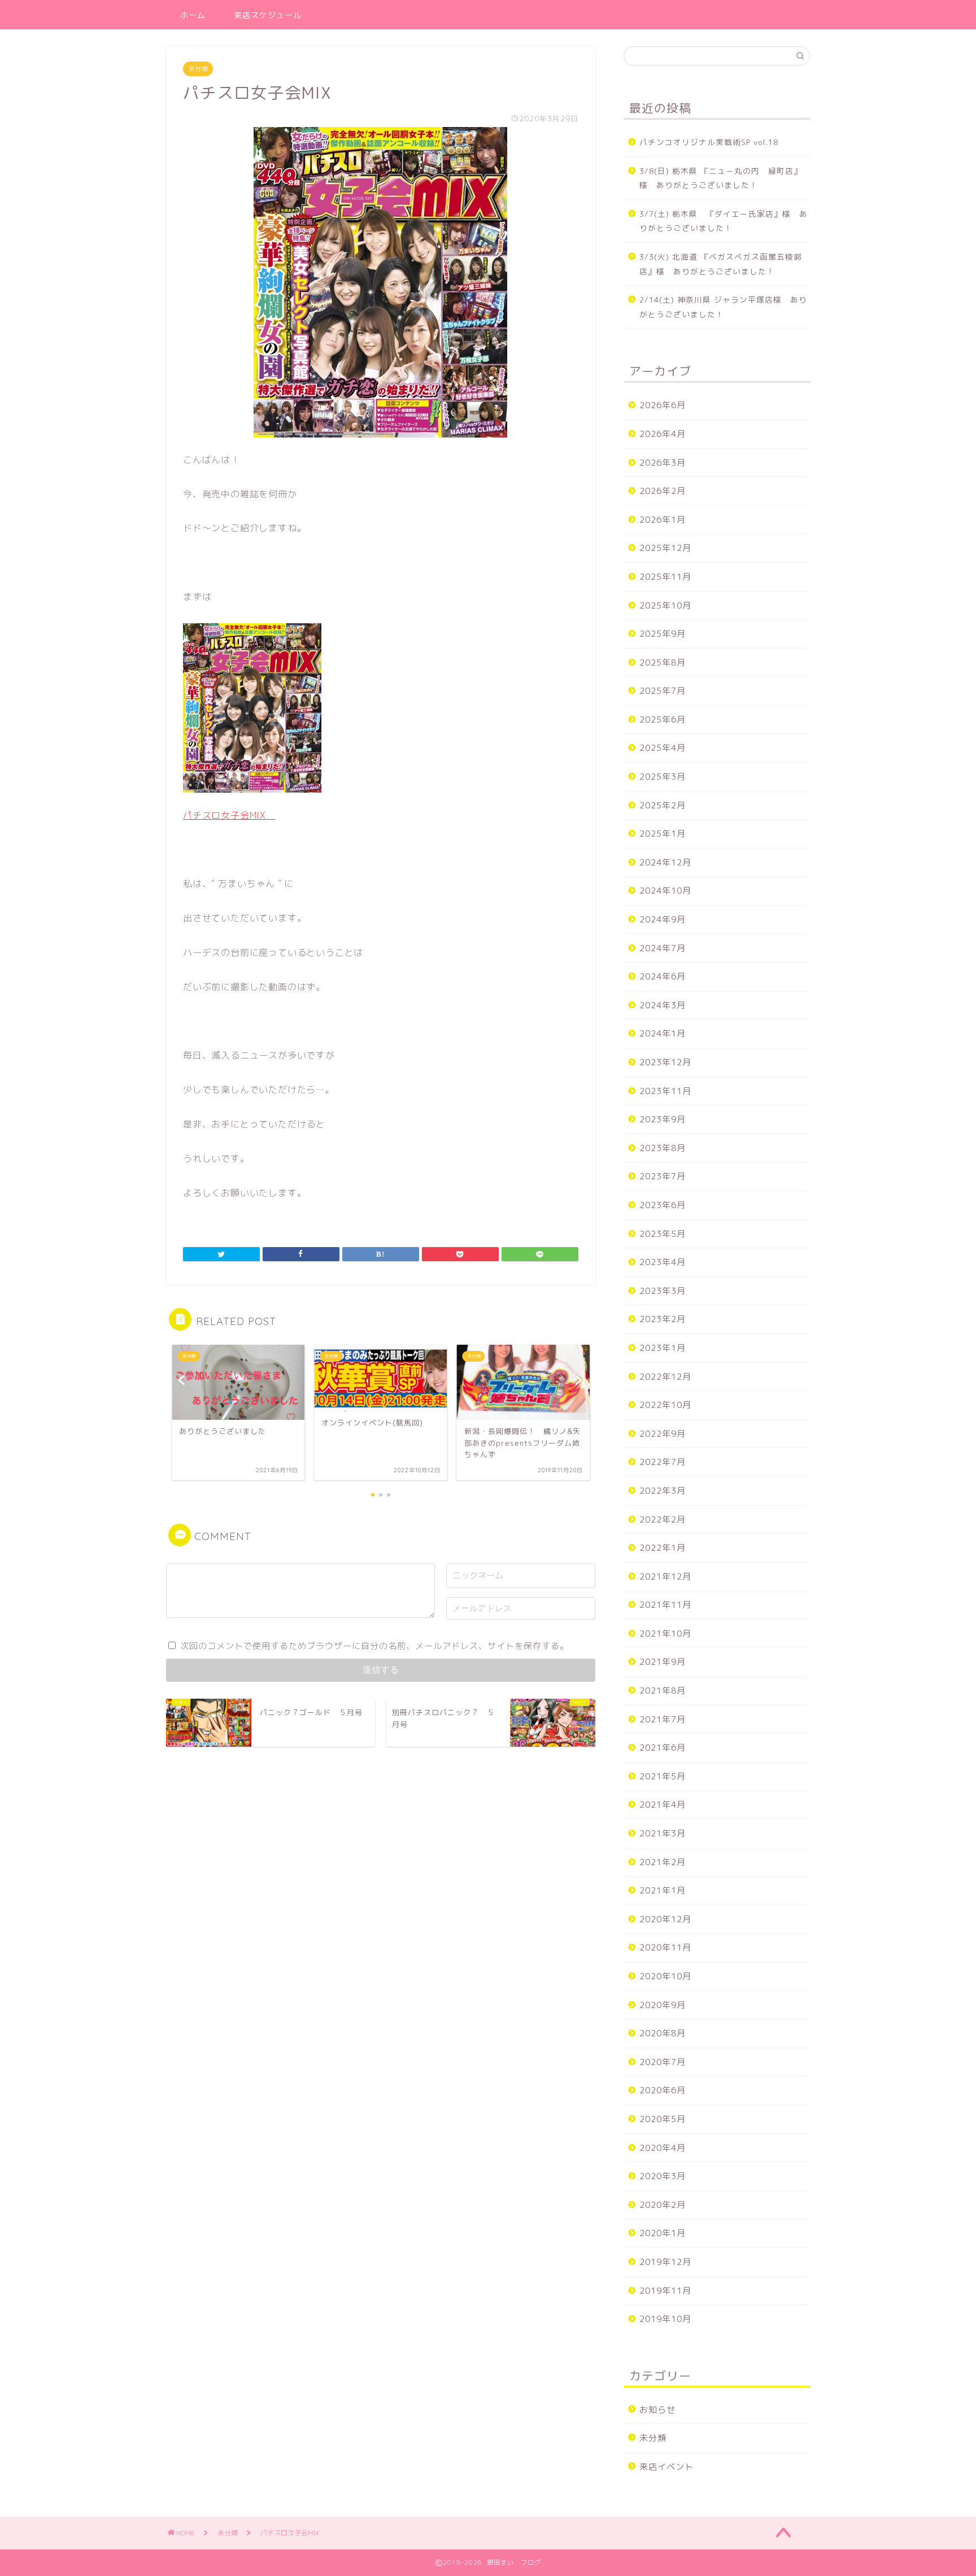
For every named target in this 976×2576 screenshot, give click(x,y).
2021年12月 (665, 1576)
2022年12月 (665, 1377)
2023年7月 (663, 1176)
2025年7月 (663, 691)
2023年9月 (663, 1119)
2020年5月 (663, 2119)
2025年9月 (663, 634)
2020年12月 (665, 1919)
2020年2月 (663, 2205)
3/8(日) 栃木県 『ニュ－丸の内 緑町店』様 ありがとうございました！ (721, 178)
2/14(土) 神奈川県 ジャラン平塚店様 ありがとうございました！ (723, 307)
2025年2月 (663, 805)
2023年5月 (663, 1234)
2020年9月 (663, 2005)
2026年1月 (663, 520)
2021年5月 (663, 1776)
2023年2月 (663, 1319)
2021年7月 (663, 1719)
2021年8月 (663, 1691)
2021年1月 (663, 1890)
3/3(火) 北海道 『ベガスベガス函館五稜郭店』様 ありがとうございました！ (721, 264)
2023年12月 (665, 1062)
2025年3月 (663, 777)
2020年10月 (665, 1976)
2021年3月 (663, 1833)
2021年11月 (665, 1605)
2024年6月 (663, 976)
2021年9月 (663, 1662)
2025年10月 (665, 605)
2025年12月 (665, 548)
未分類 (198, 69)
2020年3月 (663, 2176)
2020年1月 (663, 2233)
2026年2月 (663, 491)
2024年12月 (665, 862)
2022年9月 (663, 1434)
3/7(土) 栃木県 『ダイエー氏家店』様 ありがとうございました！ (724, 221)
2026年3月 (663, 463)
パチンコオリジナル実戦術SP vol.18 (709, 142)
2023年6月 (663, 1205)
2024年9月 (663, 919)
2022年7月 (663, 1462)
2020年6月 (663, 2090)
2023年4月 (663, 1262)
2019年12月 (665, 2262)
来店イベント (666, 2467)
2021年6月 (663, 1748)
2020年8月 (663, 2033)
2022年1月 (663, 1548)
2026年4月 (663, 434)
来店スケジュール (268, 15)
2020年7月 (663, 2062)
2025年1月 (663, 834)
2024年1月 (663, 1033)
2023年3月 (663, 1291)
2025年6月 (663, 720)
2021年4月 (663, 1805)
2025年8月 (663, 662)
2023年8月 (663, 1148)
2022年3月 (663, 1491)
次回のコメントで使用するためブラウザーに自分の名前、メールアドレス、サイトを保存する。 (374, 1646)
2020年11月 (665, 1947)
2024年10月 (665, 891)
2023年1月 (663, 1348)
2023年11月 (665, 1091)
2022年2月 (663, 1519)
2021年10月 (665, 1633)
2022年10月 (665, 1405)
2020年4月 (663, 2148)
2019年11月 (665, 2291)
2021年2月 (663, 1862)
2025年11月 (665, 577)
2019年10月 (665, 2319)
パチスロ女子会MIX (229, 815)
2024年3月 (663, 1005)
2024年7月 (663, 948)
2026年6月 (663, 405)
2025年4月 (663, 748)
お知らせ (657, 2410)
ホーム (193, 15)
